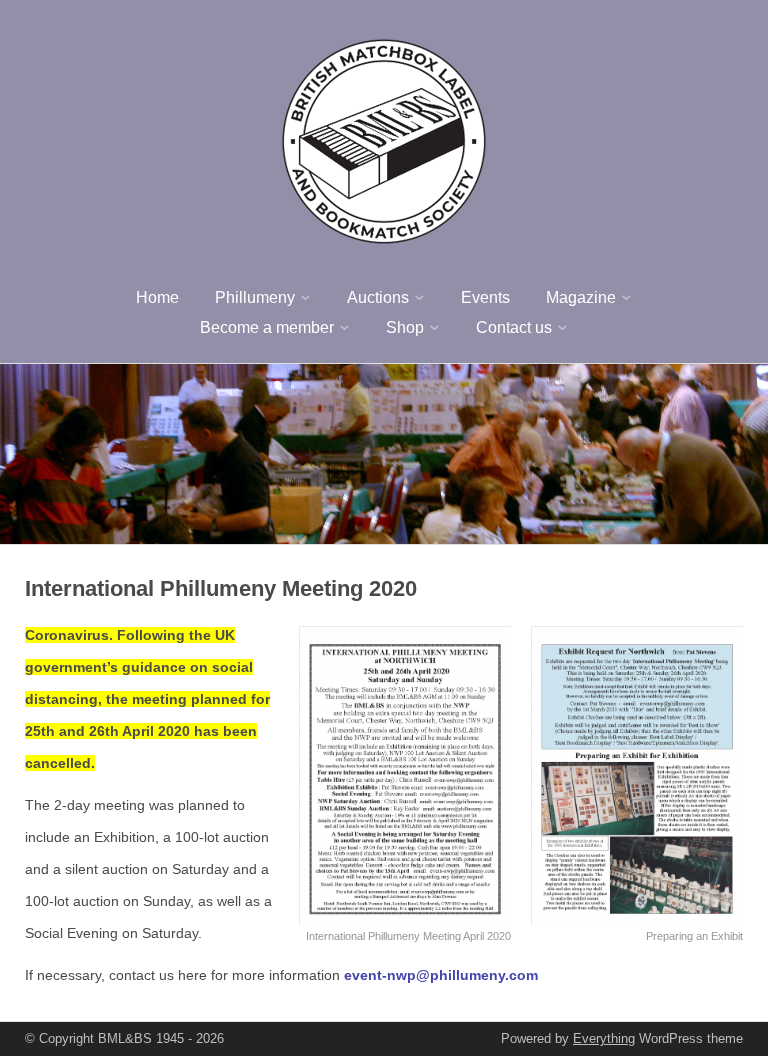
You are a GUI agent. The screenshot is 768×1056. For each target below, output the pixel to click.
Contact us (514, 327)
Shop (405, 327)
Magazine (581, 297)
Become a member (267, 327)
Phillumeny (255, 297)
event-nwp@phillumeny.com (441, 975)
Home (157, 297)
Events (485, 297)
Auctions (378, 297)
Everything (604, 1038)
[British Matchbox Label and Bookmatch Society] (384, 138)
